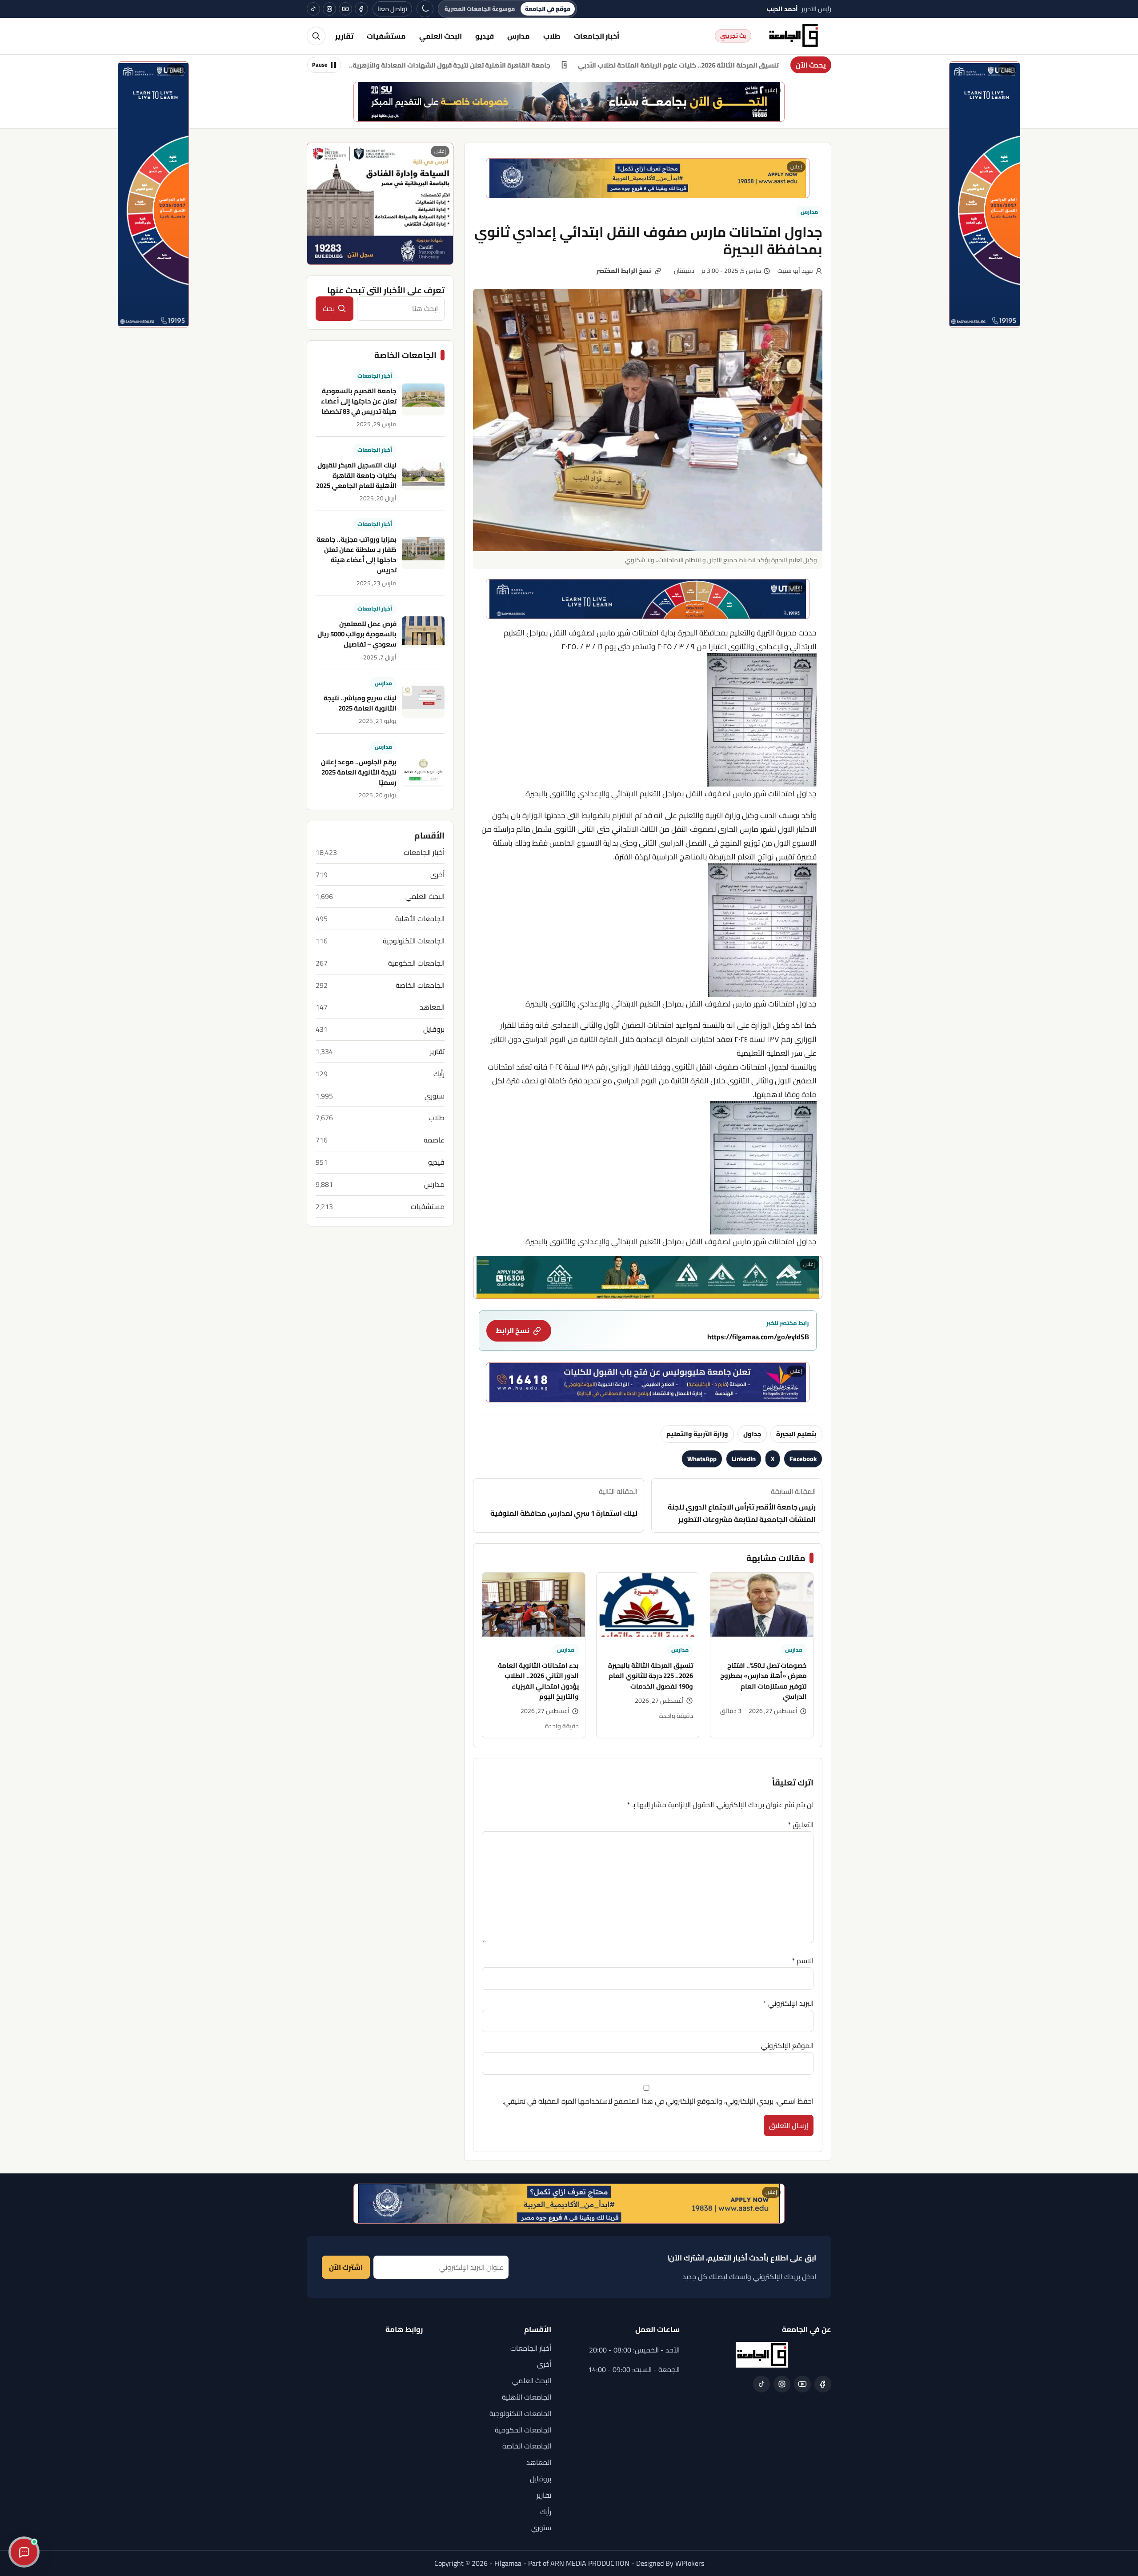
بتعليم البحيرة (796, 1434)
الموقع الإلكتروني (787, 2045)
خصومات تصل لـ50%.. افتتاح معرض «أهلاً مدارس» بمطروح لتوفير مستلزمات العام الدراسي (763, 1681)
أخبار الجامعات (597, 36)
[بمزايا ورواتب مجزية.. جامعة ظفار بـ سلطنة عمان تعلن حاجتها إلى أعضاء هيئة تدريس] (423, 553)
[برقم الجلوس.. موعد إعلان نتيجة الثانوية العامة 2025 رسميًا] (423, 771)
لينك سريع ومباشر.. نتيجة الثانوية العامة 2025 (360, 703)
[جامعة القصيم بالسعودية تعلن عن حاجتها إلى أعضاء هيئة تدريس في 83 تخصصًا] (423, 399)
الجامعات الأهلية (420, 919)
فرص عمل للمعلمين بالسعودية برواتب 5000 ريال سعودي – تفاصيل (357, 634)
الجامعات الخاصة (420, 985)
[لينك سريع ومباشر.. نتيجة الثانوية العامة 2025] (423, 702)
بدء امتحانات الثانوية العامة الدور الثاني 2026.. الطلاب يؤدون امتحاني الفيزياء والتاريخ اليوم (538, 1681)
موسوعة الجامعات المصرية (480, 9)
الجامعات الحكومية (416, 963)
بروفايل (434, 1029)
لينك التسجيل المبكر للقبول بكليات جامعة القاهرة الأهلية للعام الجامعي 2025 (356, 475)
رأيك (439, 1074)
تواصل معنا (392, 9)
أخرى (437, 874)
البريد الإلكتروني (788, 2003)
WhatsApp (702, 1459)
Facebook (803, 1459)
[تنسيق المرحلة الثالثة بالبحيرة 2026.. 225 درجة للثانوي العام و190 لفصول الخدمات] (648, 1605)
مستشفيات (386, 36)
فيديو (485, 36)
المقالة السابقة (742, 1506)
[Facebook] (361, 9)
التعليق (801, 1825)
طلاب (552, 36)
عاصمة (434, 1140)
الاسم (803, 1961)
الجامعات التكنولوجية (414, 941)
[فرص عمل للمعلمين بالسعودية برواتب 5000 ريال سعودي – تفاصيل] (423, 632)
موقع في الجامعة (548, 9)
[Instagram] (329, 9)
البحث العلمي (441, 36)
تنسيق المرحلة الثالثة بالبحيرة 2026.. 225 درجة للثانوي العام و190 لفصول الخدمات (651, 1676)
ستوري (435, 1096)
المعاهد (432, 1007)
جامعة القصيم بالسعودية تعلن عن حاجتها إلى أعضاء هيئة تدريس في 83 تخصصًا (359, 401)
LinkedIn (744, 1459)
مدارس (519, 36)
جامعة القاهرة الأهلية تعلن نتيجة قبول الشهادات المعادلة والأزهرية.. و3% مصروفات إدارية (546, 65)
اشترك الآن (346, 2267)
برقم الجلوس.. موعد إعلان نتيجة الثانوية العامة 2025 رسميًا (359, 772)
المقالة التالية (564, 1502)
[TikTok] (313, 9)
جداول (752, 1434)
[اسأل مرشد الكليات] (24, 2552)
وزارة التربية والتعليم (697, 1434)
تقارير (344, 36)
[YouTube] (345, 9)
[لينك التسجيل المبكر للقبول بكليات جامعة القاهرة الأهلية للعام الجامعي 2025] (423, 474)
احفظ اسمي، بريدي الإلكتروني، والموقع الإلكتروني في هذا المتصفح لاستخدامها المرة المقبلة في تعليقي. (658, 2101)
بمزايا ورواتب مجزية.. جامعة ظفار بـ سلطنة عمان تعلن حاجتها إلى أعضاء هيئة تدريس (357, 554)
